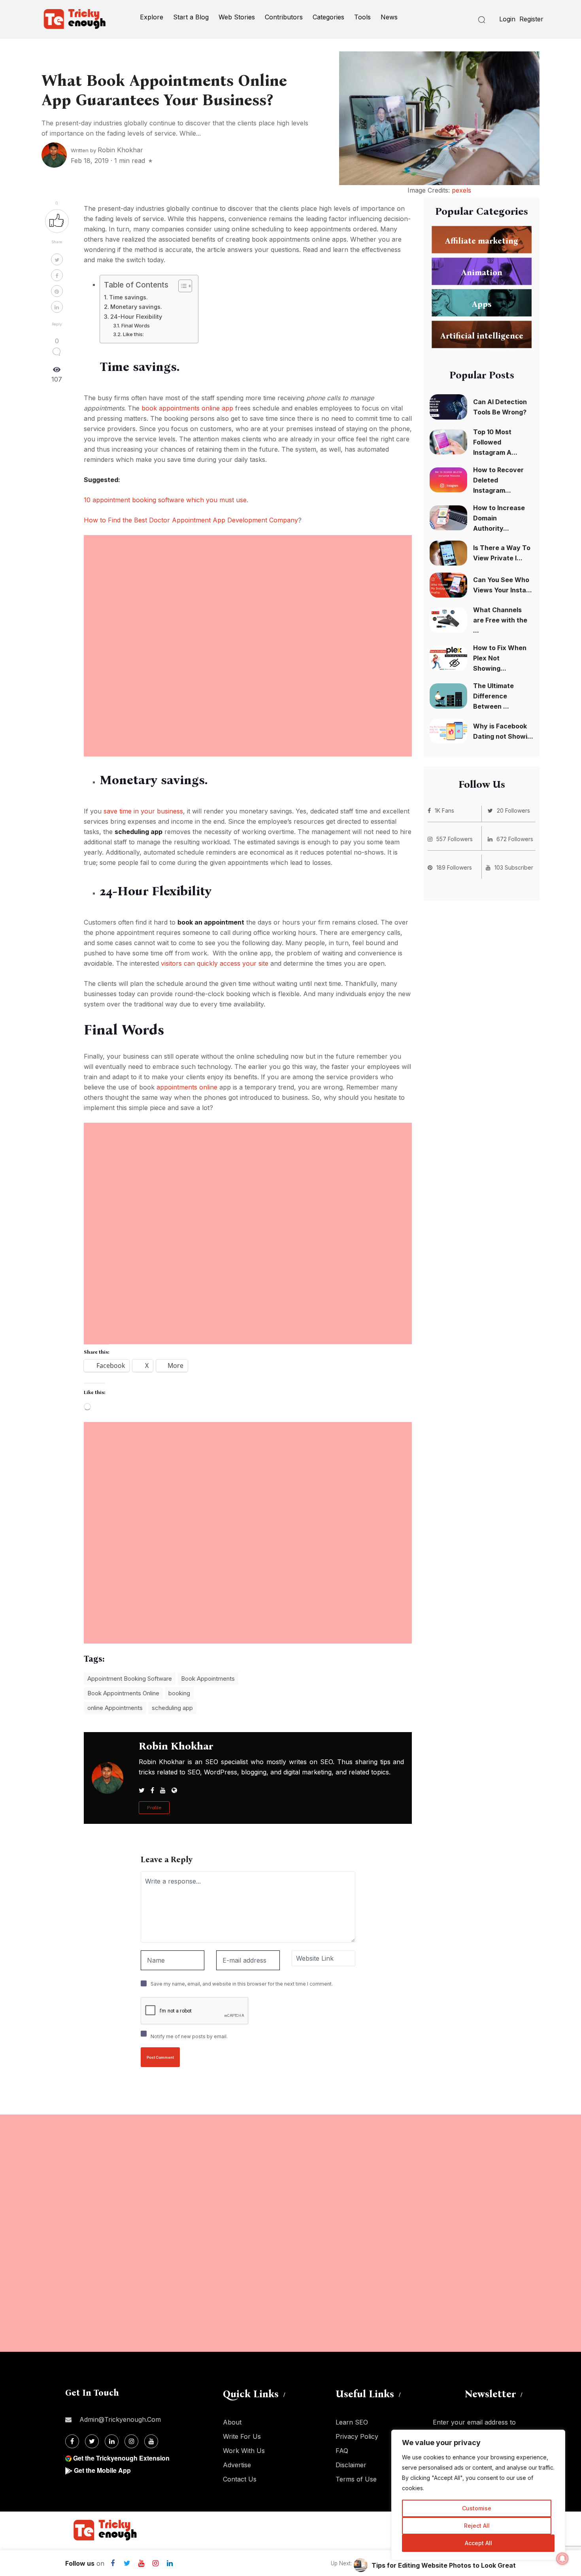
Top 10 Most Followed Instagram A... (495, 442)
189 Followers (454, 867)
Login (507, 19)
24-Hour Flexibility (136, 317)
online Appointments (115, 1708)
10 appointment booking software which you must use (165, 500)
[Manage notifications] (562, 2559)
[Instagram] (155, 2563)
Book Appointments (208, 1679)
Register (531, 19)
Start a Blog (191, 17)
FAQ (342, 2451)
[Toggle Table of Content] (181, 286)
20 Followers (513, 810)
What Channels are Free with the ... (500, 620)
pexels (461, 190)
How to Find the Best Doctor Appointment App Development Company (191, 520)
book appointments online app (187, 408)
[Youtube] (141, 2563)
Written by (107, 150)
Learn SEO (352, 2422)
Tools (362, 17)
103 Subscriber (514, 867)
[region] (478, 2495)
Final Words (136, 325)
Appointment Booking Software (130, 1679)
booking (179, 1693)
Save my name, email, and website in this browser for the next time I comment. (242, 1984)
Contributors (284, 17)
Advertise (237, 2465)
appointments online (187, 1087)
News (389, 17)
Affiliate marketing (482, 241)
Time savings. (128, 297)
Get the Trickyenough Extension (121, 2458)
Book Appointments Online (123, 1693)
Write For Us (242, 2436)
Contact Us (240, 2479)
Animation (482, 272)
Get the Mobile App (102, 2470)
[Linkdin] (170, 2563)
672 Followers (515, 839)
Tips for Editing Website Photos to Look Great (444, 2565)
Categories (328, 17)
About (232, 2422)
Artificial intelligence (482, 336)
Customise (477, 2508)
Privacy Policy (357, 2436)
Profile (154, 1808)
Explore (152, 17)
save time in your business (143, 811)
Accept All (478, 2543)
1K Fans (444, 810)
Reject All (477, 2526)
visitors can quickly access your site (215, 963)
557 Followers (455, 839)
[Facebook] (113, 2563)
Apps (482, 304)
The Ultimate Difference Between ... (493, 696)
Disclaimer (351, 2465)
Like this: (133, 334)
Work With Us (244, 2451)
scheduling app (172, 1708)
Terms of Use (356, 2479)
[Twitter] (127, 2563)
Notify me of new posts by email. (189, 2036)
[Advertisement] (248, 590)
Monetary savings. (136, 307)
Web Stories (237, 17)
